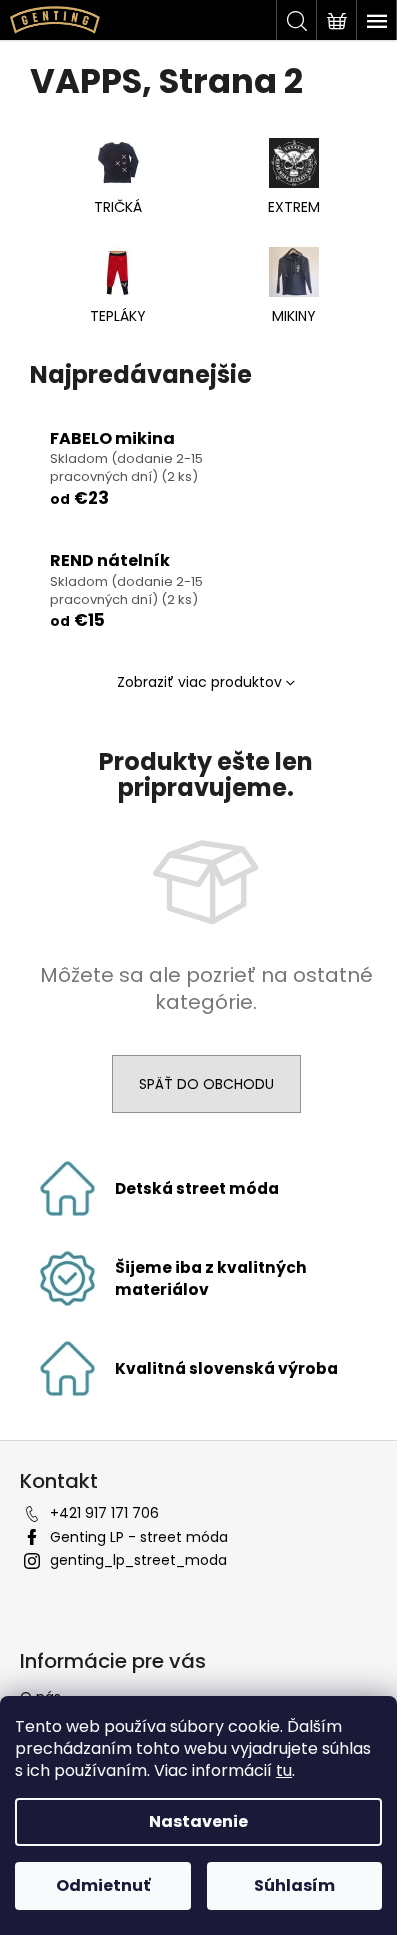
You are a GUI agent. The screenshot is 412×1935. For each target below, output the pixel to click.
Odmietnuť (103, 1885)
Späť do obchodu (206, 1084)
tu (284, 1770)
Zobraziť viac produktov (199, 682)
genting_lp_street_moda (138, 1560)
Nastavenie (198, 1821)
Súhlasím (294, 1885)
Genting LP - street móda (139, 1537)
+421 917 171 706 (104, 1513)
